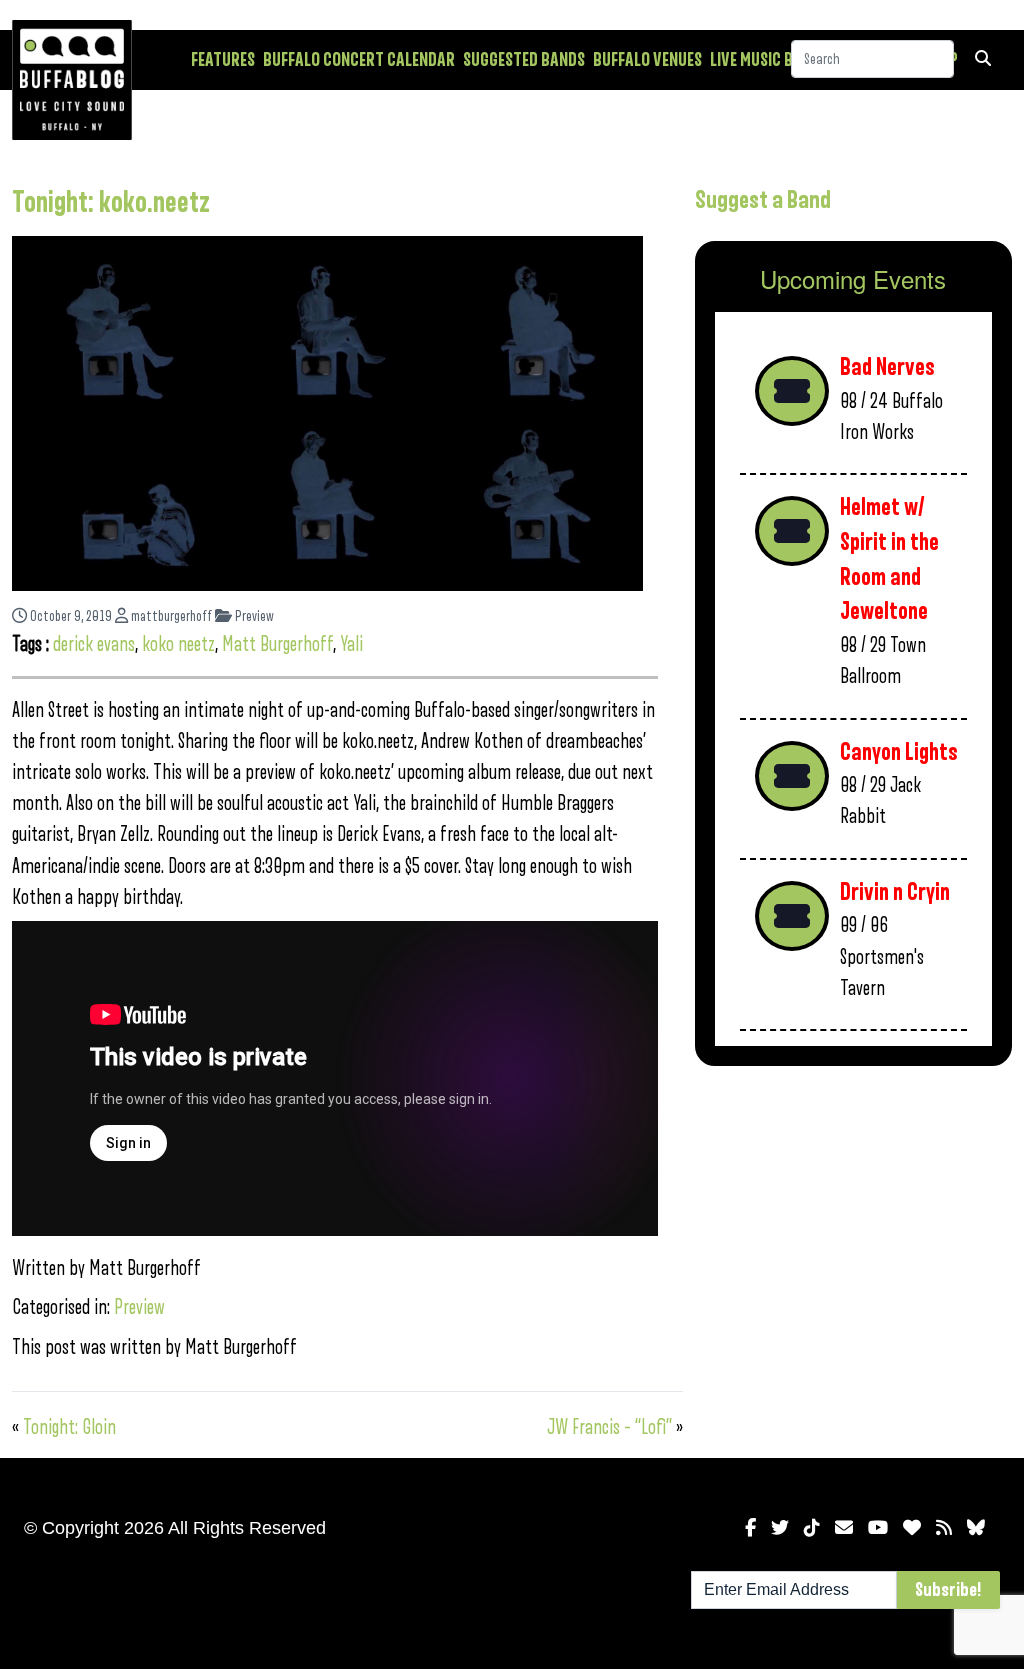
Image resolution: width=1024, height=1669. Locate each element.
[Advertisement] (853, 1223)
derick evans (94, 644)
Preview (253, 616)
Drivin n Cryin (895, 892)
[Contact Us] (844, 1528)
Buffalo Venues (647, 60)
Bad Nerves (887, 367)
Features (223, 60)
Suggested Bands (524, 60)
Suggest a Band (763, 200)
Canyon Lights (899, 752)
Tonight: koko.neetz (111, 203)
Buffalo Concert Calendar (359, 60)
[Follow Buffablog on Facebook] (750, 1528)
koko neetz (178, 644)
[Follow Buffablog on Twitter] (780, 1528)
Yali (351, 644)
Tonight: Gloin (69, 1427)
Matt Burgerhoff (277, 644)
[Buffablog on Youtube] (878, 1528)
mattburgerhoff (170, 616)
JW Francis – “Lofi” (609, 1427)
